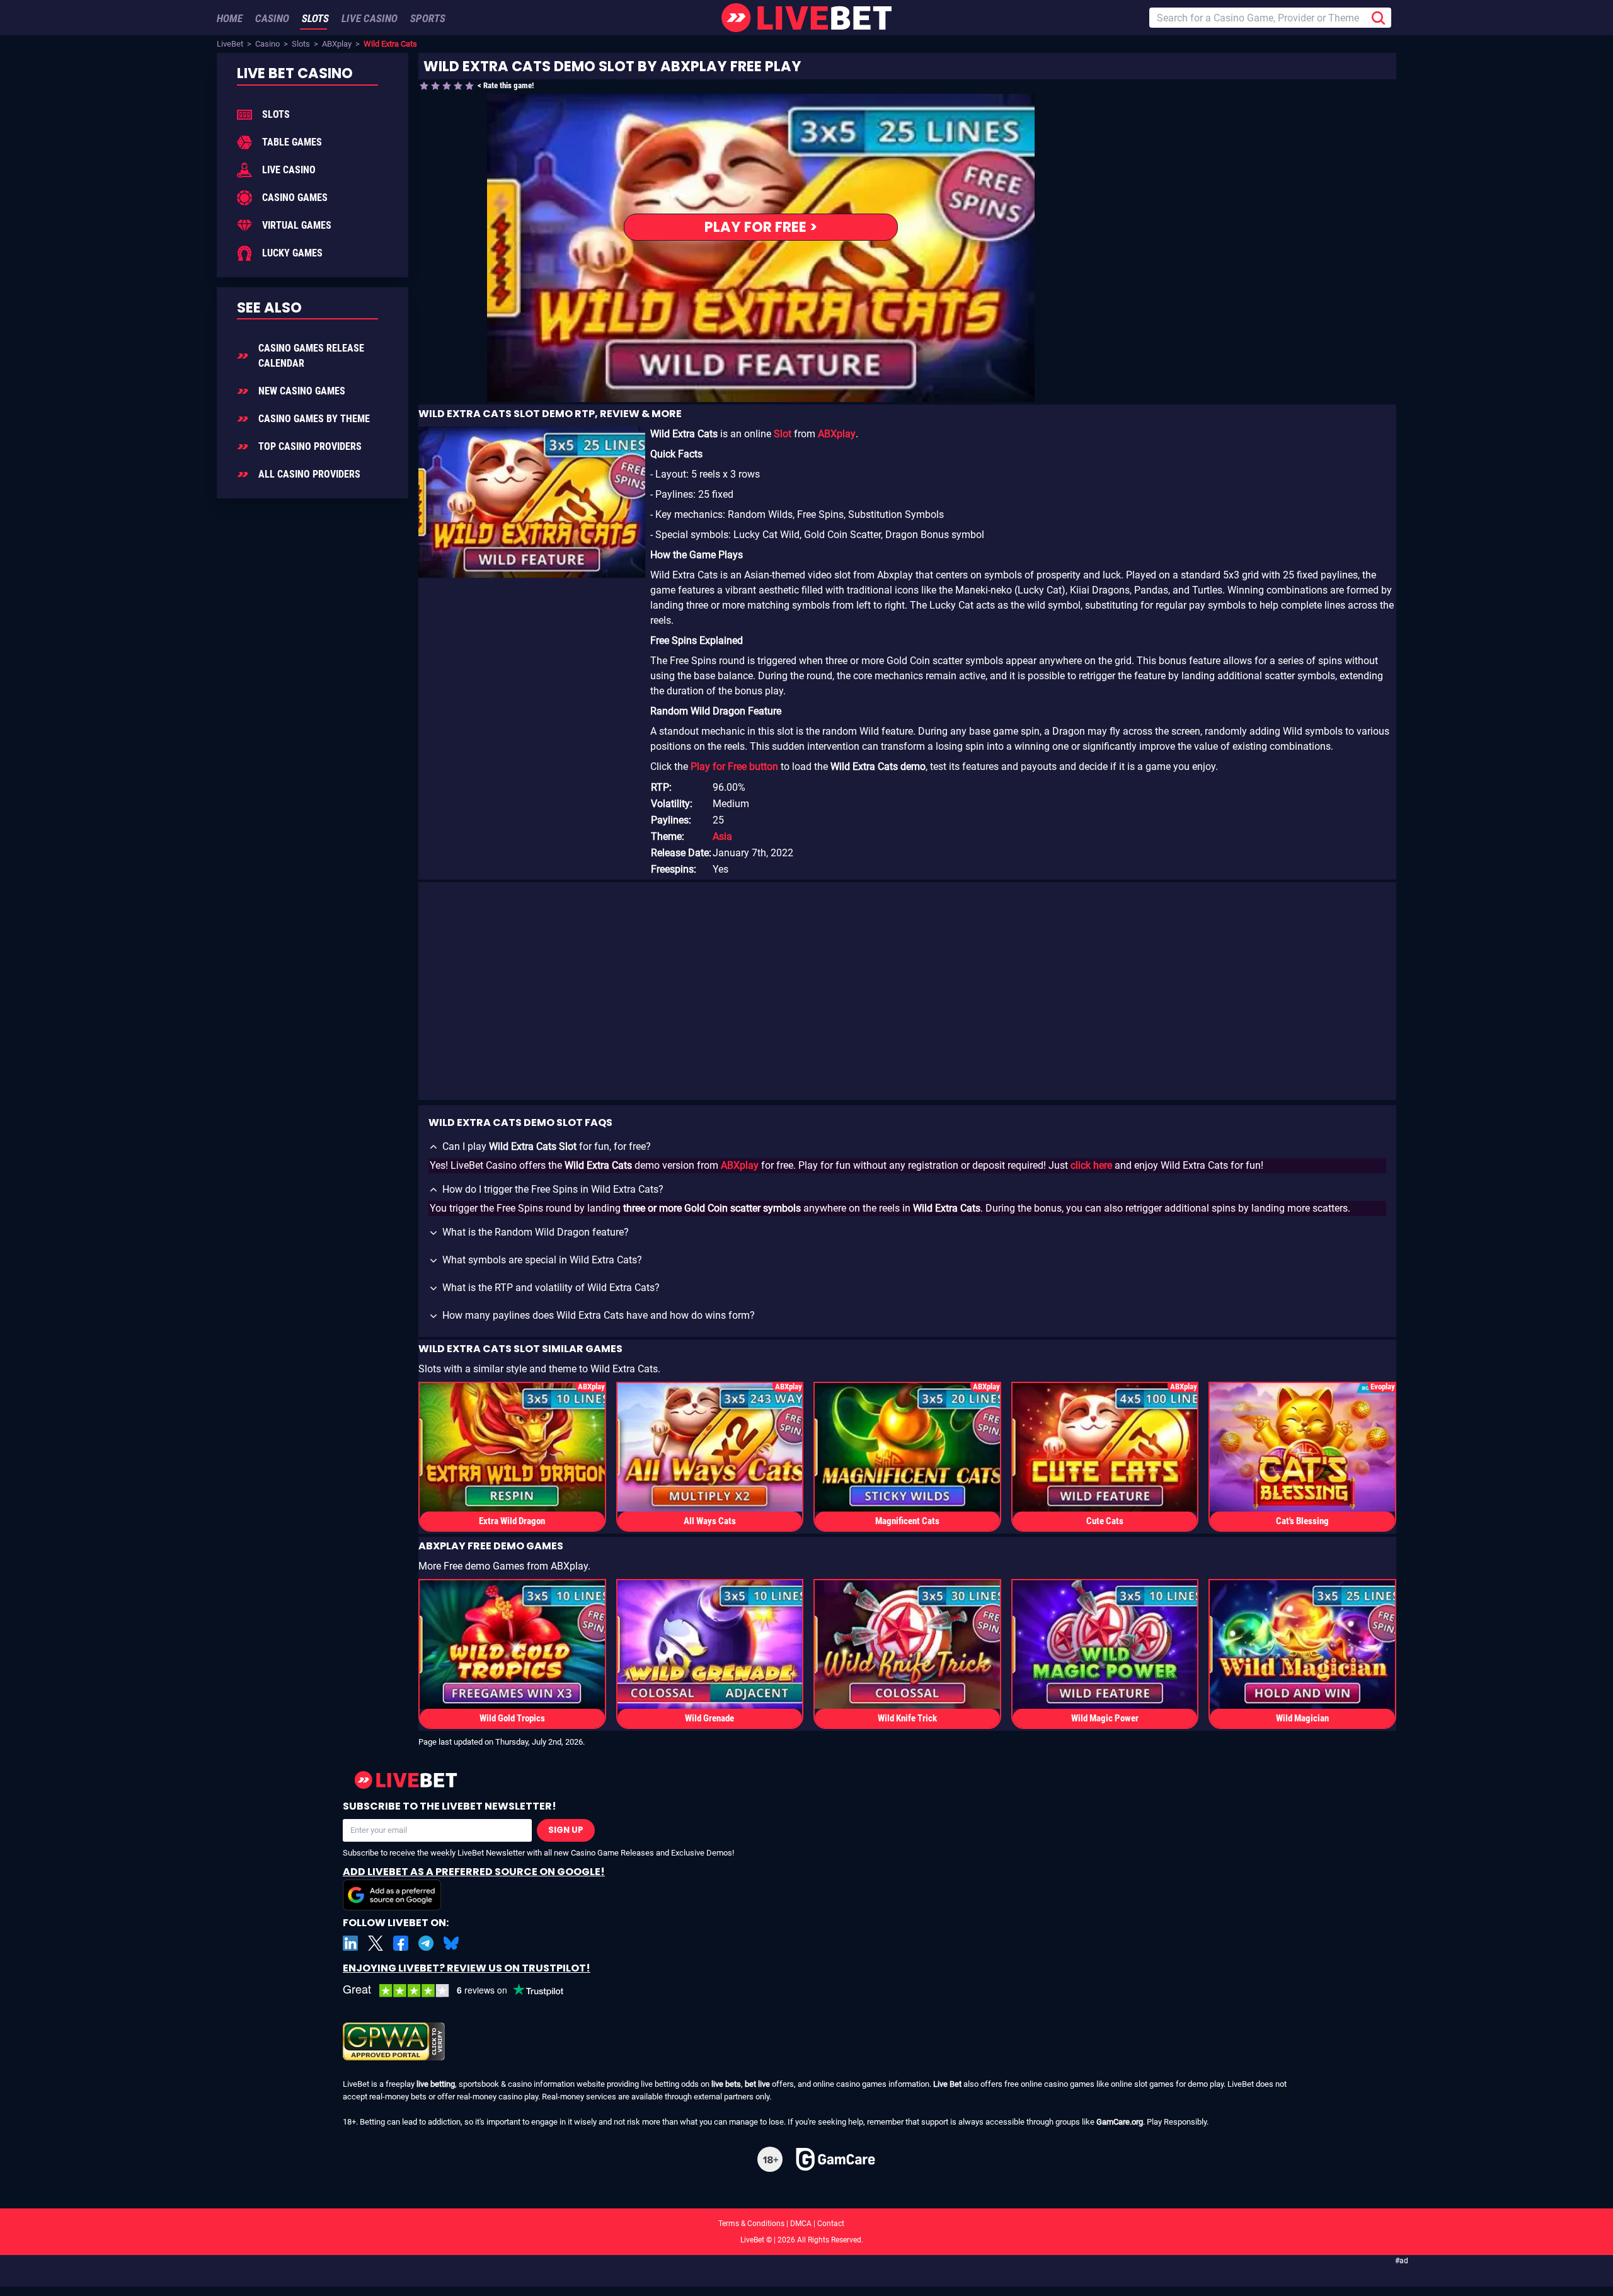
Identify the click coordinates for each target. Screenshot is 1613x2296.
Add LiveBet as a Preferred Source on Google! (474, 1872)
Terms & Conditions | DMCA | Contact (806, 2224)
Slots (301, 44)
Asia (722, 836)
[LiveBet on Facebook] (401, 1943)
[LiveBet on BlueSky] (451, 1943)
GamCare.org (1120, 2122)
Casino (267, 44)
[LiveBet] (806, 18)
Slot (783, 434)
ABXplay (337, 44)
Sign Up (566, 1830)
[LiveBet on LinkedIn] (350, 1943)
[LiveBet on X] (376, 1943)
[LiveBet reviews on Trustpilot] (462, 1991)
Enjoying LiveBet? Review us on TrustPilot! (467, 1968)
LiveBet (230, 44)
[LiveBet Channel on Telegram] (426, 1943)
